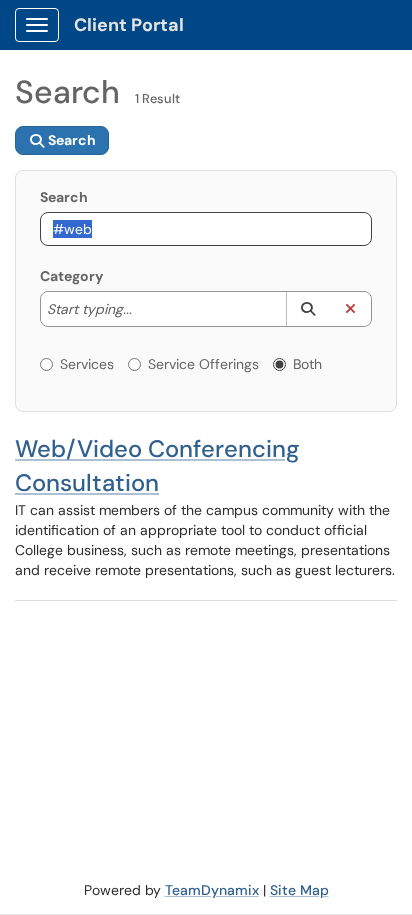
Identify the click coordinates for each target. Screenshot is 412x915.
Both (307, 364)
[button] (307, 309)
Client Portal (129, 25)
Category (71, 276)
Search (64, 197)
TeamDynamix (212, 890)
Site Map (299, 890)
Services (87, 364)
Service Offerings (203, 364)
